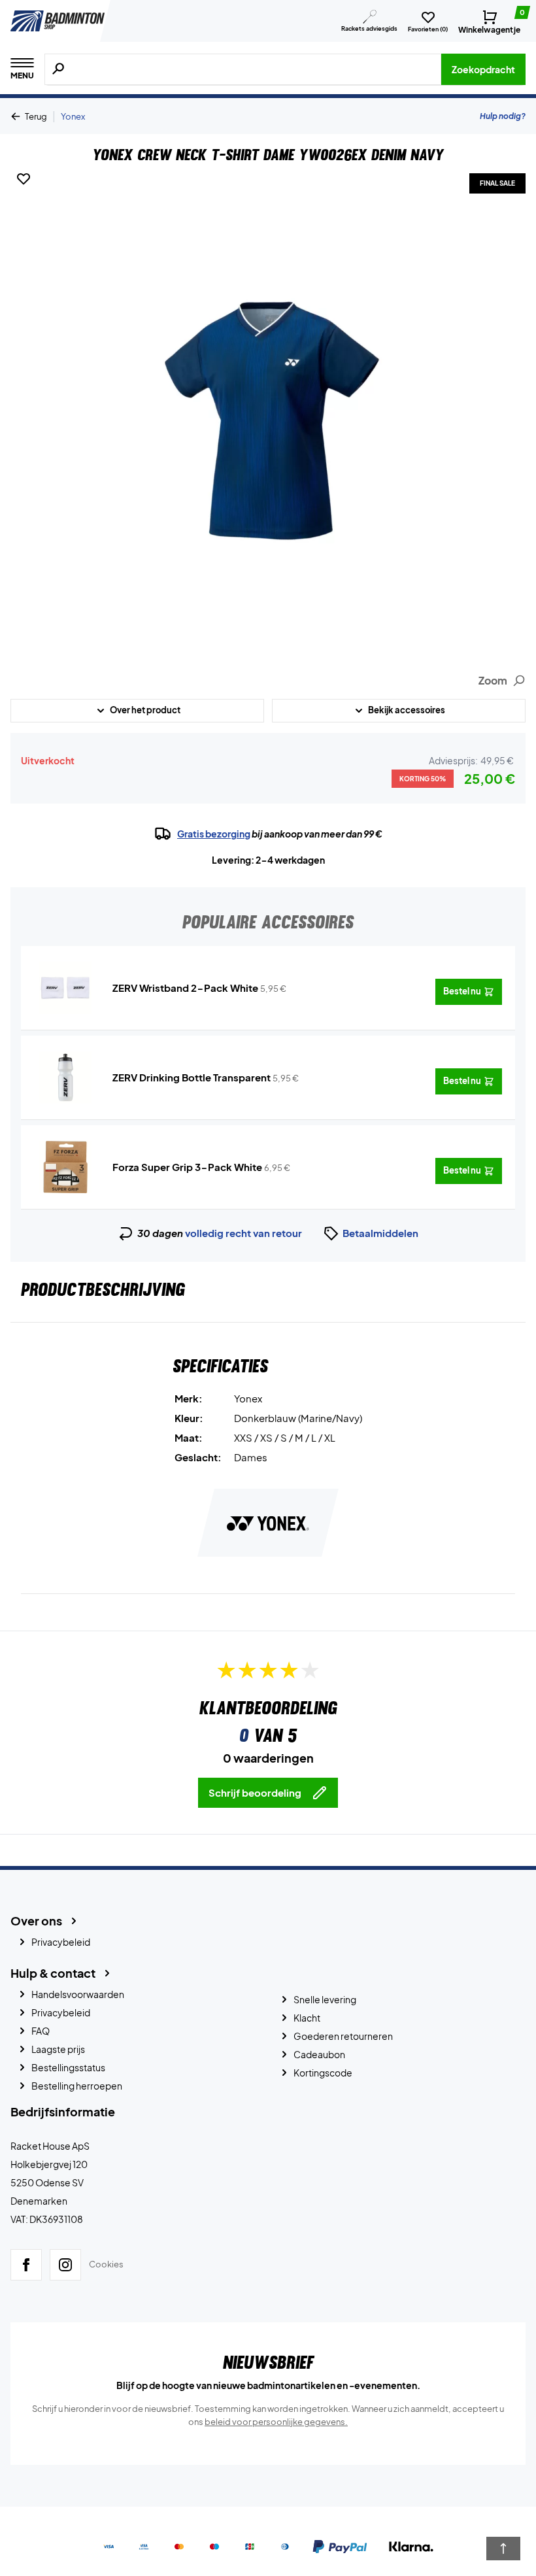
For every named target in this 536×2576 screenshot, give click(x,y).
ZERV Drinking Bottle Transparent (192, 1077)
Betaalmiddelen (380, 1233)
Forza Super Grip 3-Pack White (187, 1167)
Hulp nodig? (503, 116)
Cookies (106, 2264)
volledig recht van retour (243, 1233)
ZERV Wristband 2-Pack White (185, 988)
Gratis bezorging (214, 834)
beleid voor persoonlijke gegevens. (276, 2422)
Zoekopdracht (483, 69)
